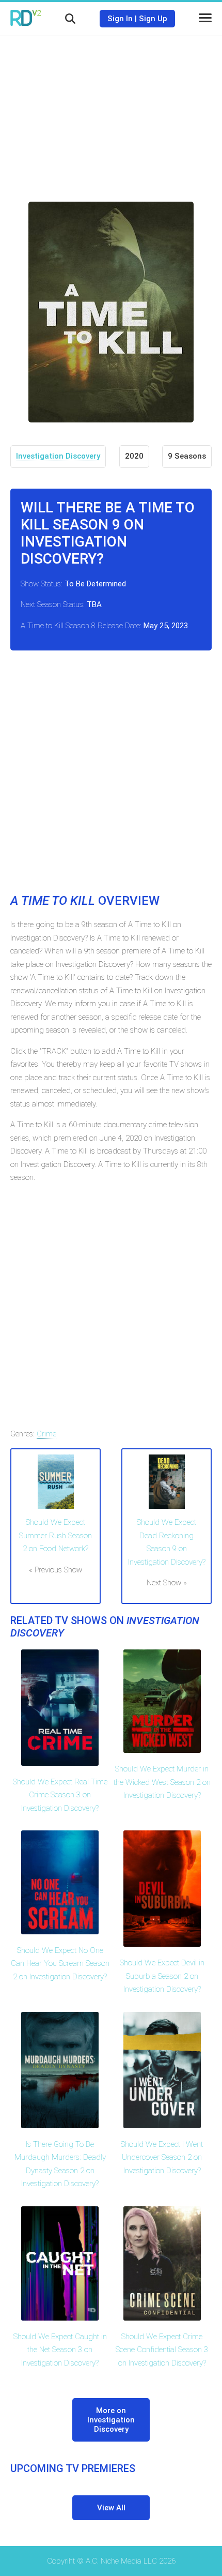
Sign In (120, 19)
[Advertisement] (111, 111)
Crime (46, 1434)
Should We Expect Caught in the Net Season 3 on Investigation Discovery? (60, 2350)
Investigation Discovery (58, 456)
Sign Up (153, 19)
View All (111, 2508)
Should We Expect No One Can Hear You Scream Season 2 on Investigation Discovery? (60, 1964)
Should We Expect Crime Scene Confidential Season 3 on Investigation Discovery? (162, 2350)
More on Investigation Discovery (111, 2420)
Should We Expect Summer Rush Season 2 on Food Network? (55, 1535)
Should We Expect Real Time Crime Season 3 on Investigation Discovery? (60, 1795)
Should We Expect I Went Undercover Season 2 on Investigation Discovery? (162, 2157)
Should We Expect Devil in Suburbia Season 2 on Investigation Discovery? (162, 1976)
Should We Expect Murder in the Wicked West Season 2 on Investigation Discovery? (162, 1782)
